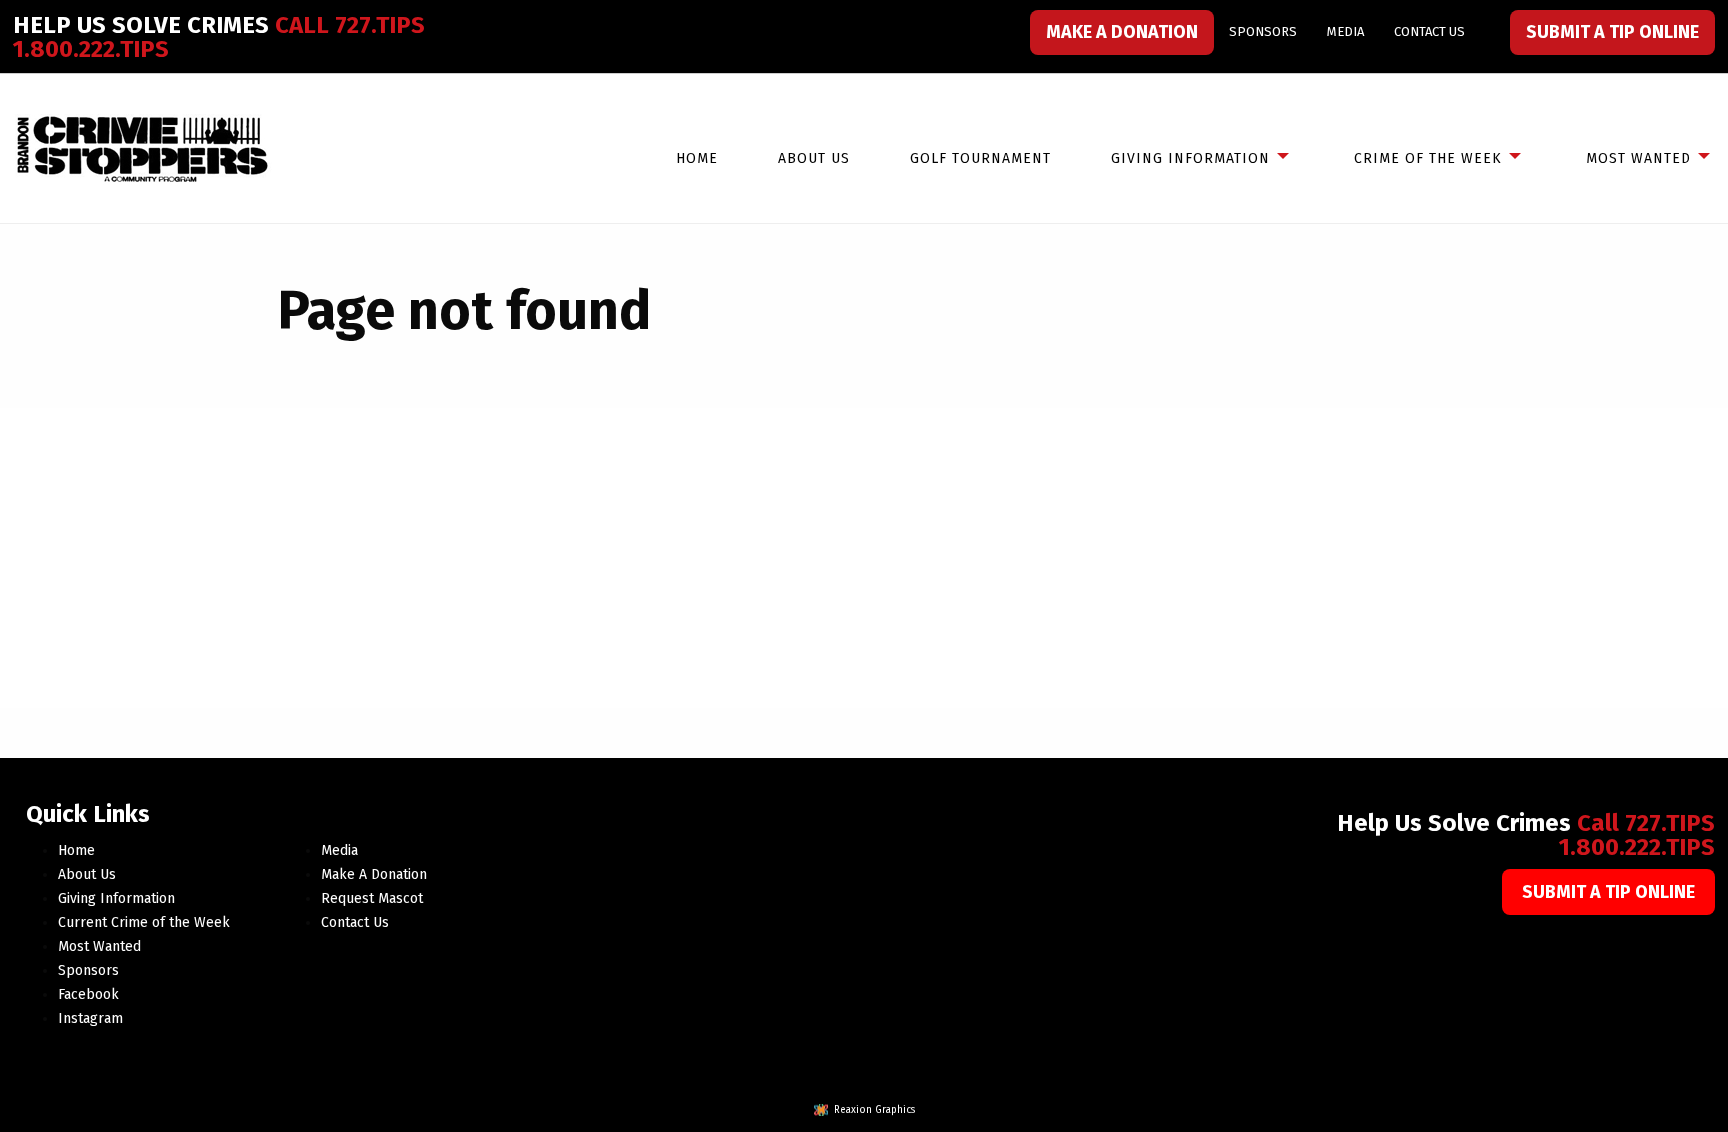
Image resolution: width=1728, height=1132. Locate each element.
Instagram (90, 1018)
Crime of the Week (1428, 158)
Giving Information (1190, 158)
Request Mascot (372, 898)
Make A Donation (1122, 32)
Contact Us (1429, 31)
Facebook (88, 994)
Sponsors (1263, 31)
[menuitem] (1122, 32)
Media (1345, 31)
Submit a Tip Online (1608, 892)
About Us (814, 158)
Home (697, 158)
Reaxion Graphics (874, 1110)
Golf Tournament (980, 158)
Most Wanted (1638, 158)
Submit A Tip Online (1612, 32)
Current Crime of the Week (144, 922)
